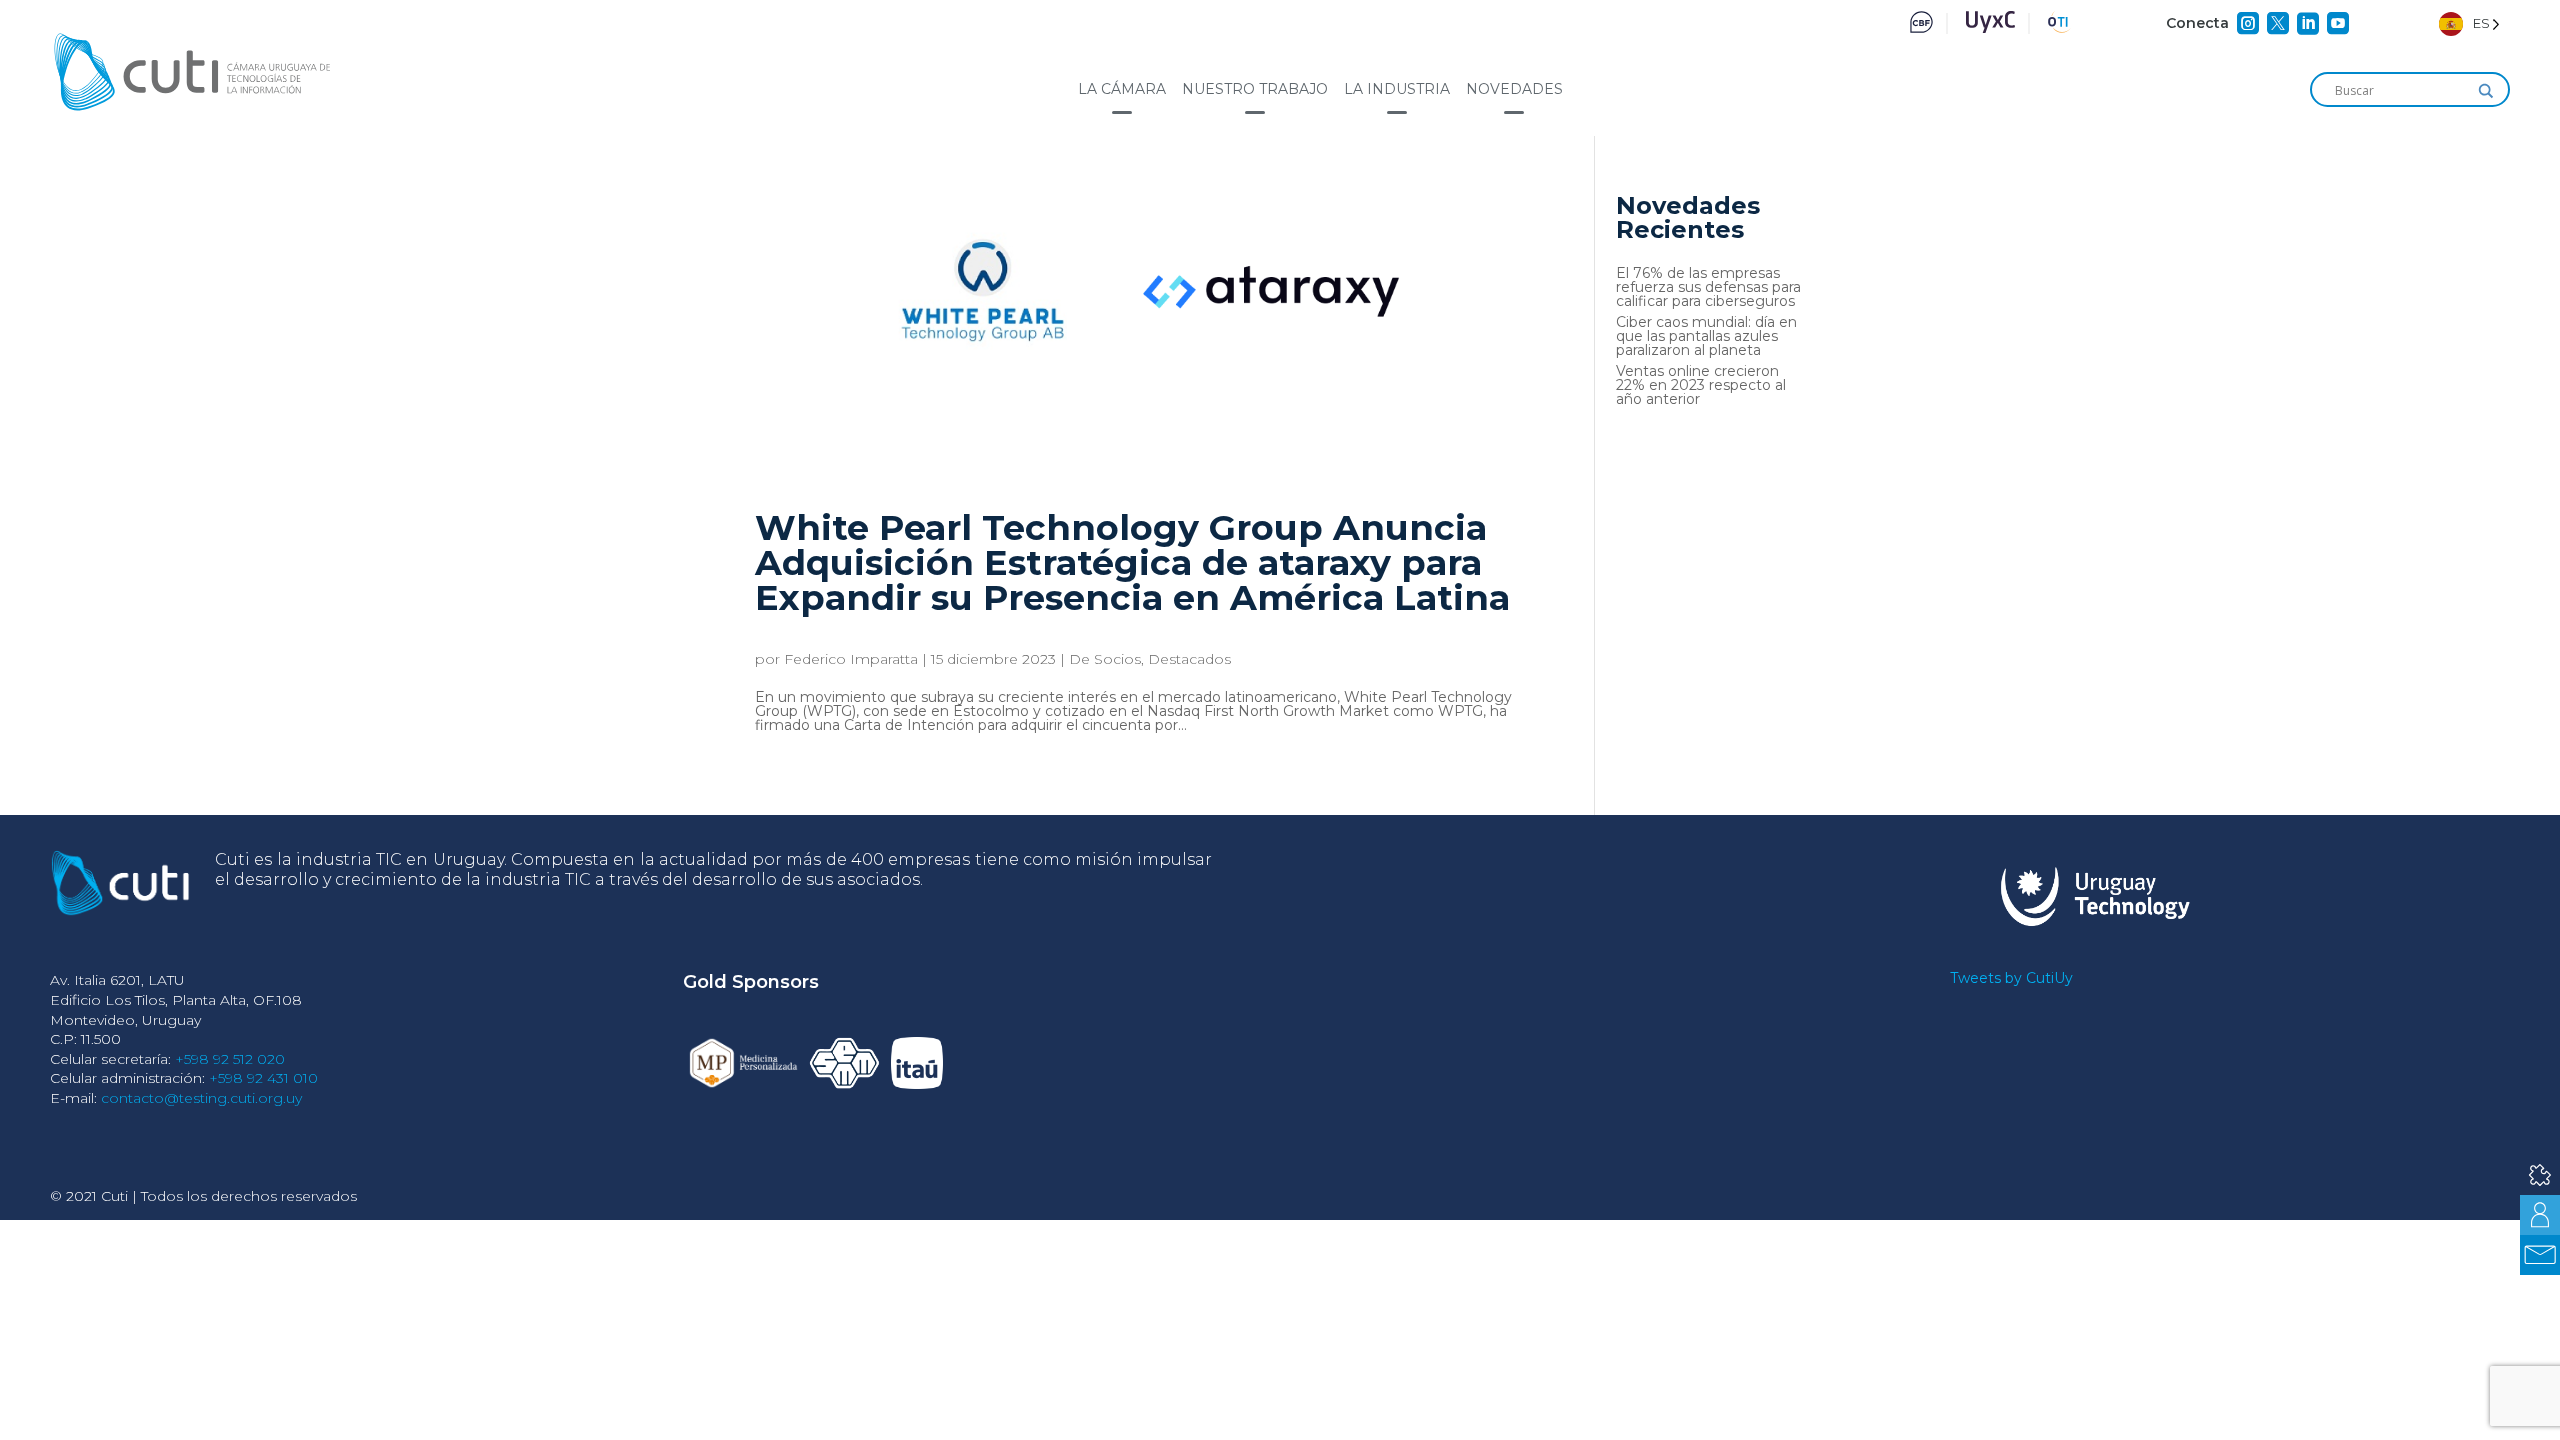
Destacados (1189, 659)
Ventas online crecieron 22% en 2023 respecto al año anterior (1701, 385)
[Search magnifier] (2486, 91)
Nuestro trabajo (1255, 89)
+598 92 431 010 (263, 1078)
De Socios (1105, 659)
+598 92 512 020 (230, 1059)
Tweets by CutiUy (2011, 978)
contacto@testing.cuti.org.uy (201, 1098)
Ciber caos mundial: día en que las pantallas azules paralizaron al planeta (1706, 336)
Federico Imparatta (851, 659)
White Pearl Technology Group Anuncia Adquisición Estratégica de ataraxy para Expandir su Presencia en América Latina (1132, 562)
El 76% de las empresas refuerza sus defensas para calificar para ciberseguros (1708, 287)
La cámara (1122, 89)
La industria (1397, 89)
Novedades (1514, 89)
